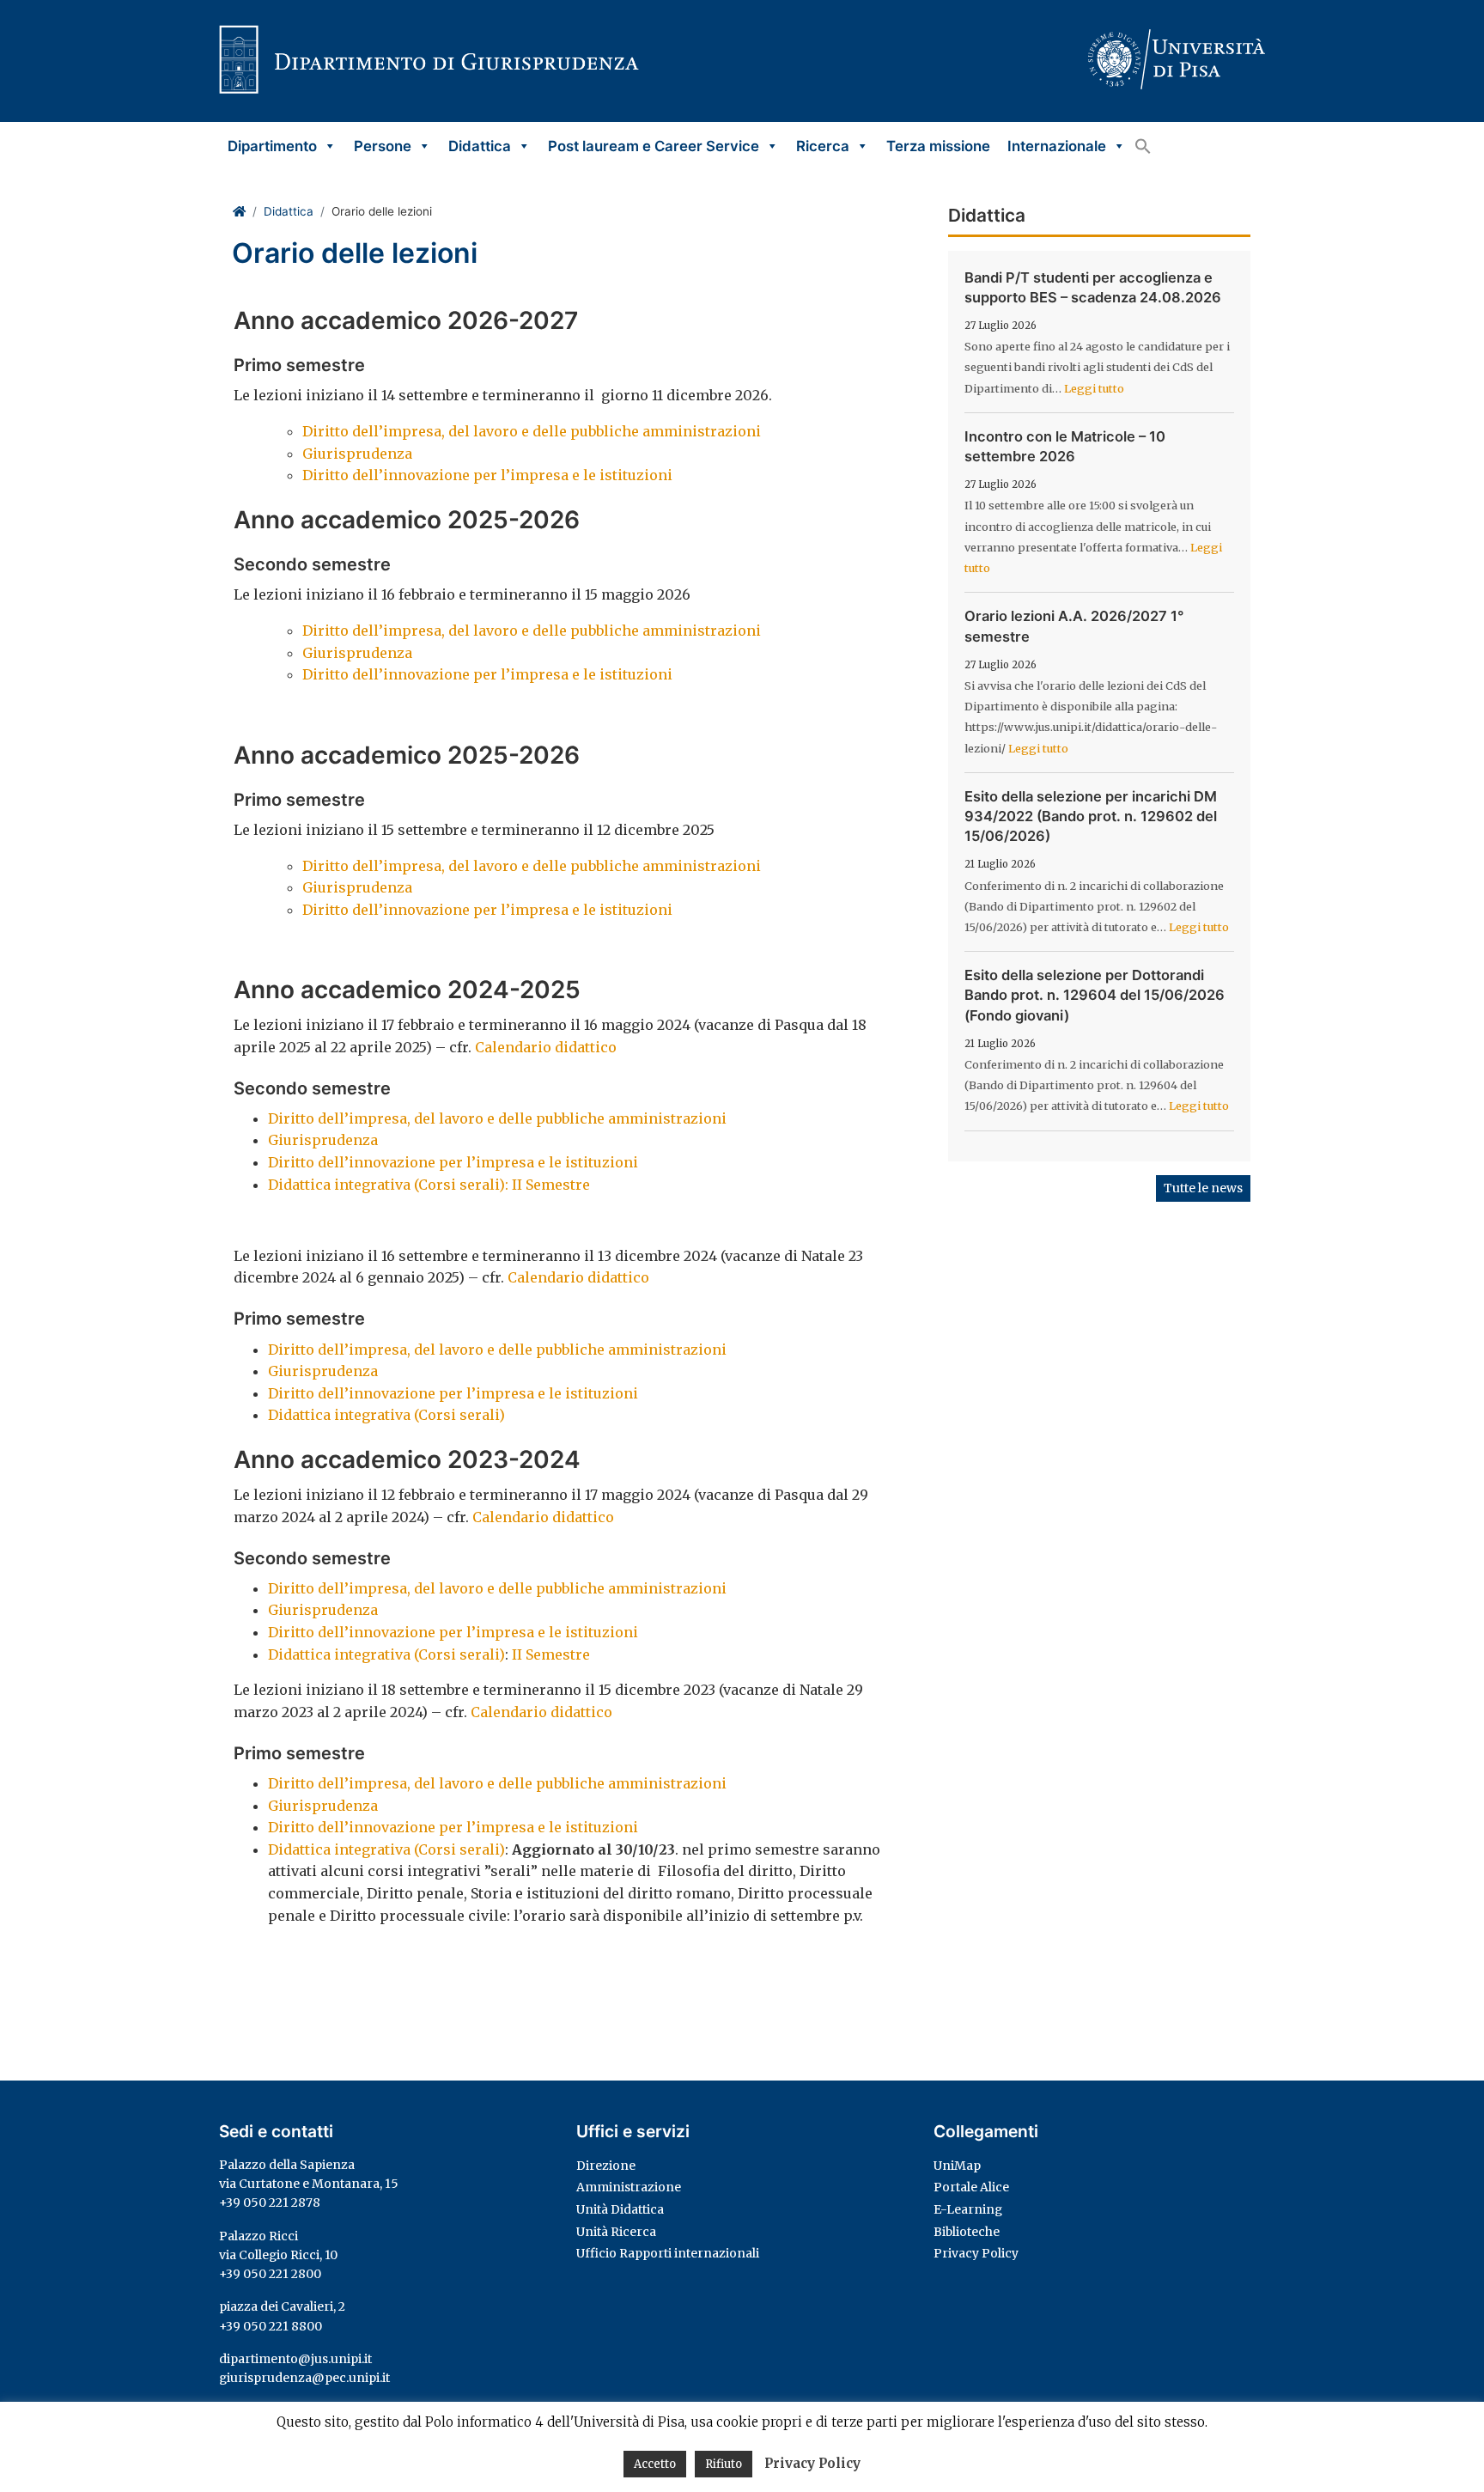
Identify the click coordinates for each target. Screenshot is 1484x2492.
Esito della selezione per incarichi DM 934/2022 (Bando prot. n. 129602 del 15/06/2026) (1091, 816)
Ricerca (823, 146)
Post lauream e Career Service (654, 146)
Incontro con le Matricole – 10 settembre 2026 (1065, 446)
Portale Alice (971, 2187)
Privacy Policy (976, 2253)
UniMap (957, 2166)
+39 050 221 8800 (271, 2326)
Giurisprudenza (357, 454)
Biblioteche (967, 2232)
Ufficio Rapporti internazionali (668, 2253)
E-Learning (968, 2209)
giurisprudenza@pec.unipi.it (304, 2378)
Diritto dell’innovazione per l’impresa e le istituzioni (487, 475)
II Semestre (551, 1654)
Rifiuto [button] (724, 2464)
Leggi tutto (1094, 388)
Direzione (606, 2166)
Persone (383, 146)
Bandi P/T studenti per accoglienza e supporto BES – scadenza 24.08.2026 (1093, 287)
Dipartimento (272, 146)
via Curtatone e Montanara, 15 (309, 2184)
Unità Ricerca (616, 2232)
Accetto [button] (655, 2464)
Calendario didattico (546, 1047)
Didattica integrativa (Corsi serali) (388, 1415)
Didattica (480, 146)
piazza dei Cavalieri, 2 (282, 2306)
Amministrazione (629, 2187)
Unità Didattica (620, 2209)
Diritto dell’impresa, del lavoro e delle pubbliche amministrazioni (532, 431)
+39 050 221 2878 (270, 2203)
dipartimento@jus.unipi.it (295, 2359)
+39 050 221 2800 (270, 2274)
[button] (1143, 146)
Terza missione (938, 146)
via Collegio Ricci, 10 (278, 2255)
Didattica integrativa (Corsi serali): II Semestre (429, 1185)
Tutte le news (1203, 1188)
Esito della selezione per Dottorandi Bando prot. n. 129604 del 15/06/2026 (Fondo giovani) (1095, 995)
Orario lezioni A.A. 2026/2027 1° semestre (1074, 626)
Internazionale (1057, 146)
